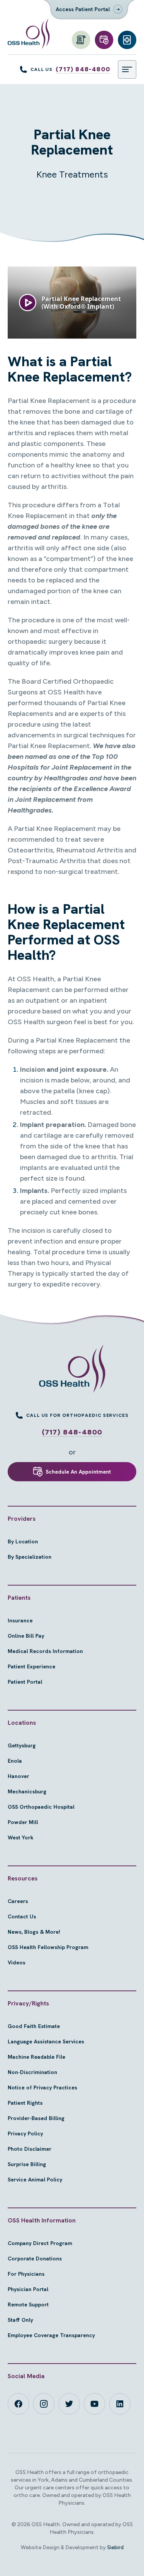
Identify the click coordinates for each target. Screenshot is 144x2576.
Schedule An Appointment (78, 1472)
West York (21, 1837)
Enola (15, 1761)
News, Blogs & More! (34, 1932)
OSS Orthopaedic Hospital (41, 1807)
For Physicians (26, 2274)
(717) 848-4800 (83, 69)
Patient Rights (25, 2103)
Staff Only (20, 2320)
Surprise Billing (27, 2164)
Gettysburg (22, 1745)
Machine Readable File (36, 2057)
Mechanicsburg (27, 1791)
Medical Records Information (45, 1651)
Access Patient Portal (83, 9)
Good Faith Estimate (34, 2026)
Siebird (115, 2547)
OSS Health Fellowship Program (48, 1947)
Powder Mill (23, 1822)
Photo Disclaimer (30, 2149)
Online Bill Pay (26, 1636)
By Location (23, 1541)
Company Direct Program (40, 2243)
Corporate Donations (35, 2259)
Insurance (20, 1620)
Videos (17, 1962)
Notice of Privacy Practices (42, 2087)
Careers (18, 1901)
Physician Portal (28, 2289)
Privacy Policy (25, 2134)
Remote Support (28, 2305)
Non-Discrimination (32, 2072)
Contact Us (22, 1916)
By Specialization (30, 1557)
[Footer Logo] (72, 1369)
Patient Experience (31, 1666)
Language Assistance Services (46, 2041)
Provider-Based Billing (36, 2118)
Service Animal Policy (35, 2180)
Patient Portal (25, 1682)
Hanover (18, 1776)
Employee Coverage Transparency (51, 2335)
